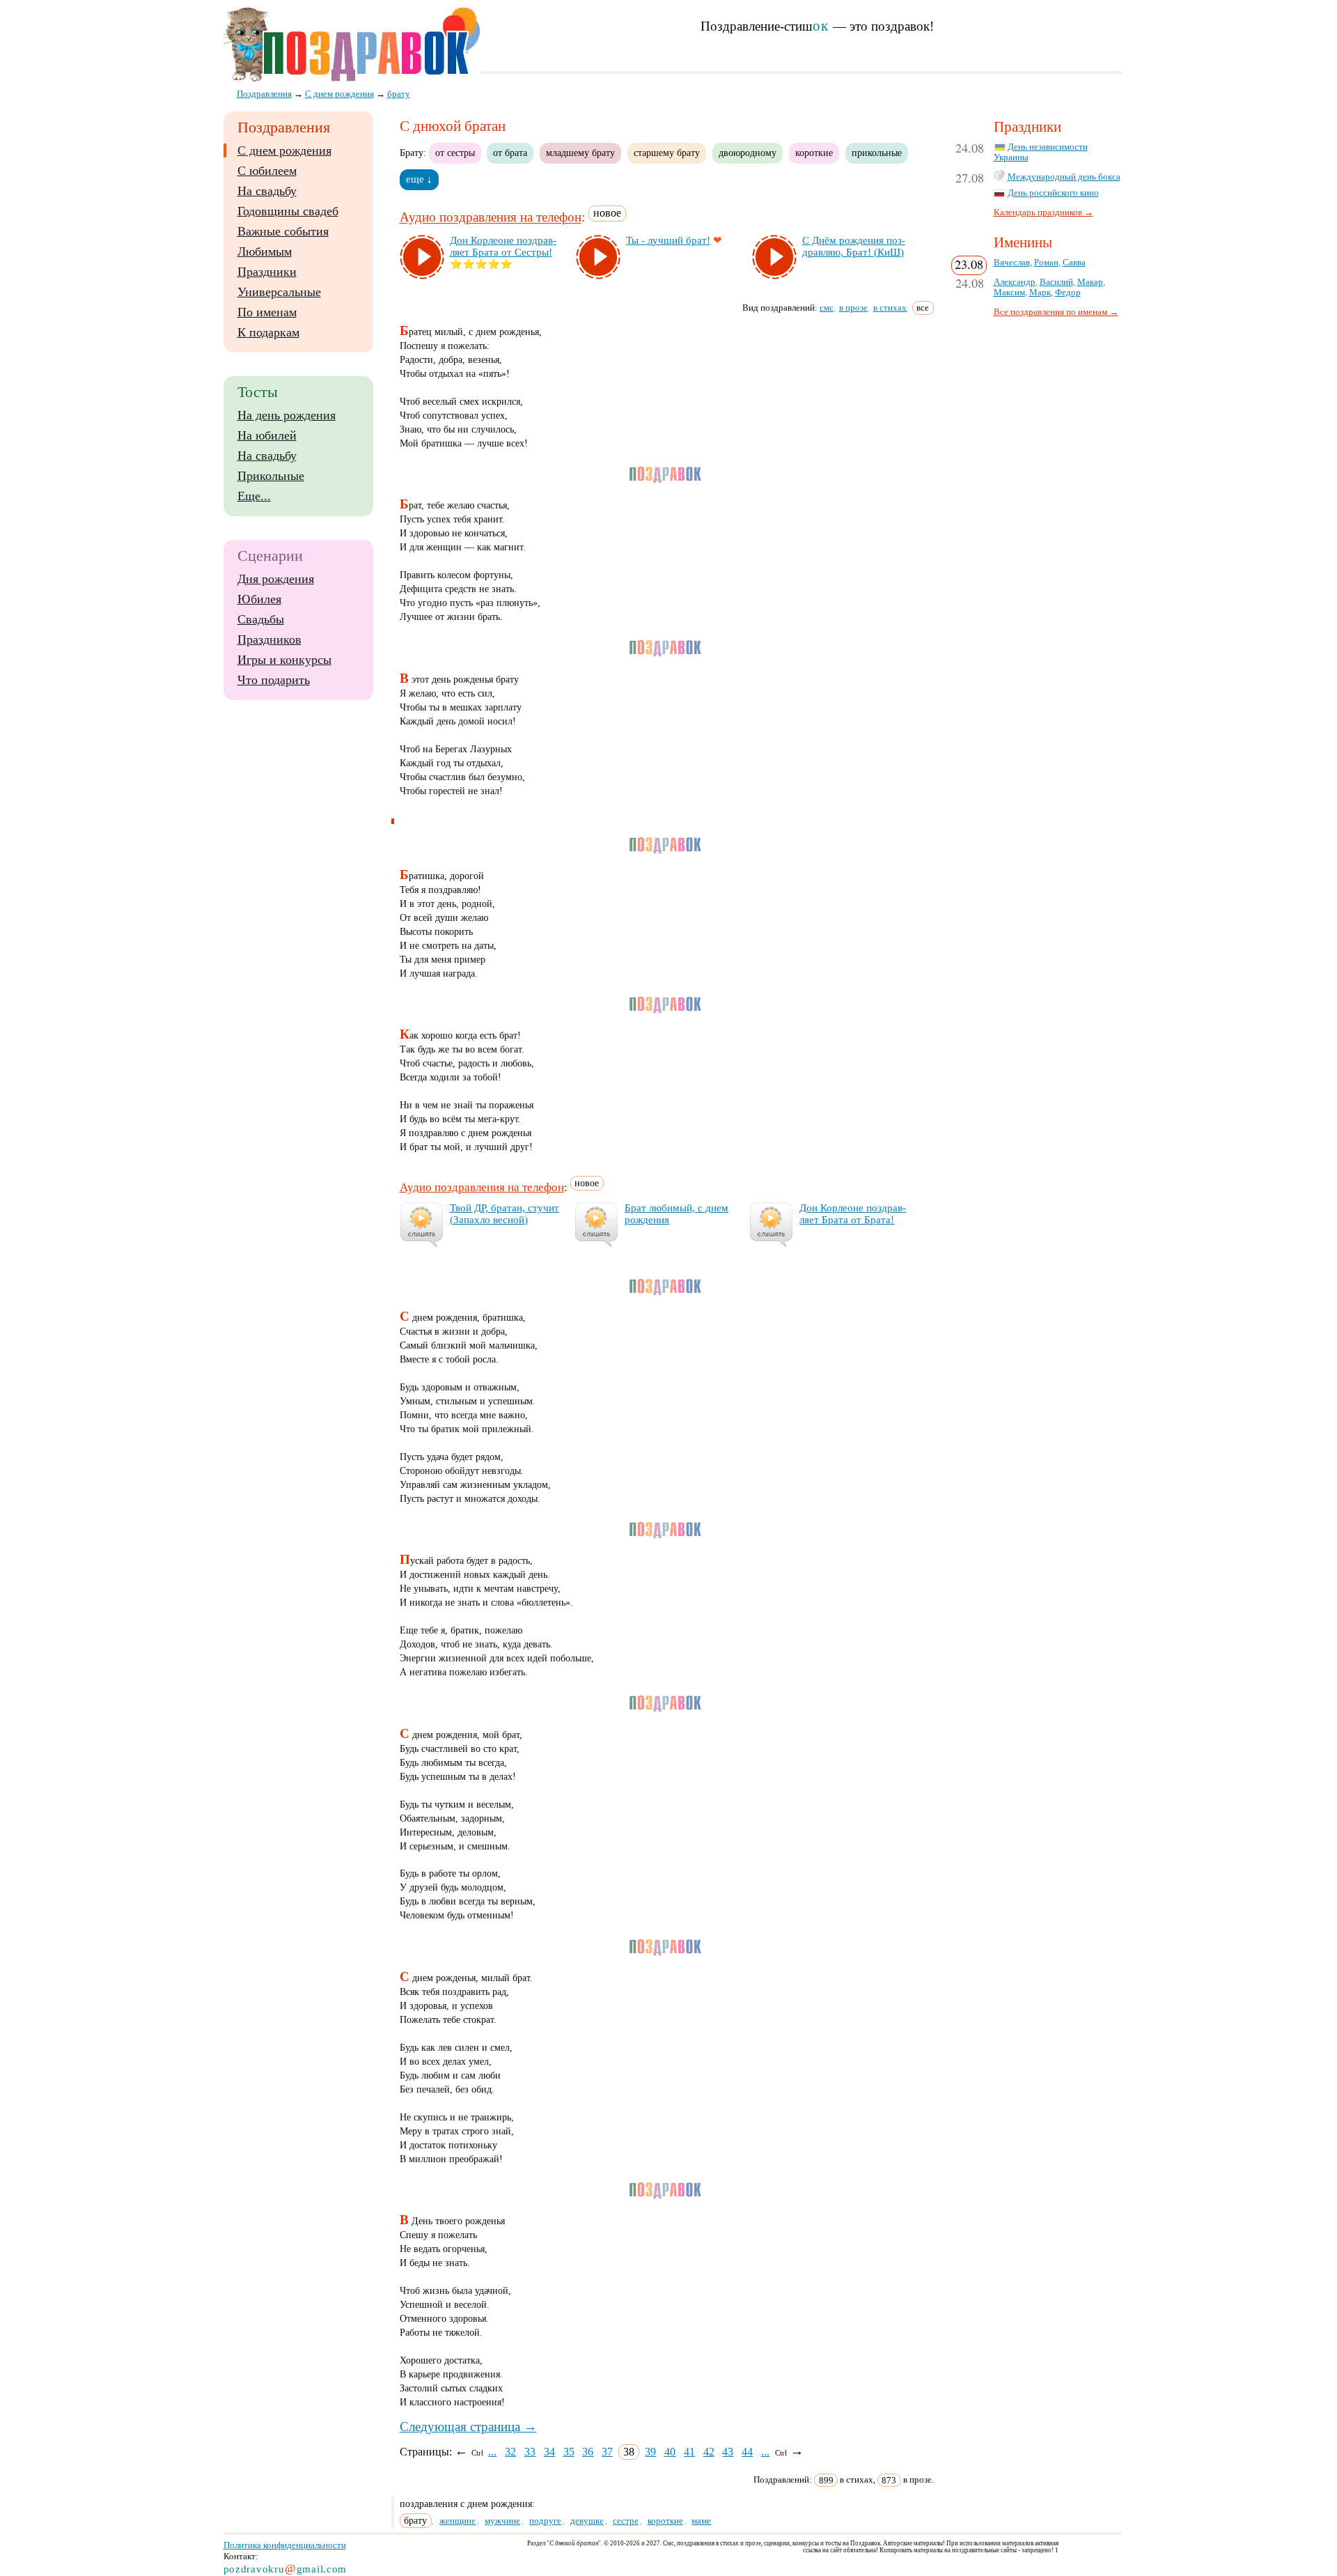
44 (747, 2452)
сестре (626, 2521)
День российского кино (1053, 193)
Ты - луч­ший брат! (668, 240)
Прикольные (271, 476)
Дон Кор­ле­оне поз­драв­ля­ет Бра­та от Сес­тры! (503, 246)
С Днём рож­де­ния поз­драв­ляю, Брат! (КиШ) (854, 246)
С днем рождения (284, 150)
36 (588, 2452)
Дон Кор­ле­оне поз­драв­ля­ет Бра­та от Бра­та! (853, 1214)
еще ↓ (419, 179)
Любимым (265, 251)
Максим (1009, 293)
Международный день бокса (1064, 177)
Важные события (283, 231)
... (492, 2452)
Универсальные (279, 292)
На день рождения (287, 415)
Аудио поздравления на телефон (491, 218)
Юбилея (259, 599)
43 (728, 2452)
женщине (458, 2521)
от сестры (455, 153)
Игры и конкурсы (284, 660)
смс (827, 308)
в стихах (890, 308)
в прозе (853, 308)
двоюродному (748, 153)
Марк (1040, 293)
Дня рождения (276, 579)
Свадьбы (261, 619)
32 (510, 2452)
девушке (587, 2521)
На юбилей (267, 435)
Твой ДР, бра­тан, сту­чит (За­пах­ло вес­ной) (505, 1214)
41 (689, 2452)
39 (650, 2452)
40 (670, 2452)
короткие (814, 153)
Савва (1074, 263)
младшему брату (580, 153)
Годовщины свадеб (288, 211)
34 (549, 2452)
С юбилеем (267, 171)
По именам (267, 312)
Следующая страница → (468, 2427)
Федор (1068, 293)
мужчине (502, 2521)
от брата (510, 153)
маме (701, 2521)
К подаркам (268, 332)
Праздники (267, 272)
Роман (1046, 263)
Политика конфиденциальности (285, 2545)
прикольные (877, 153)
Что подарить (274, 680)
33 (530, 2452)
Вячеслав (1012, 263)
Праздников (269, 639)
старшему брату (667, 153)
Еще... (254, 496)
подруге (545, 2521)
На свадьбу (267, 191)
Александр (1015, 282)
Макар (1090, 282)
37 (607, 2452)
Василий (1056, 282)
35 (569, 2452)
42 (709, 2452)
